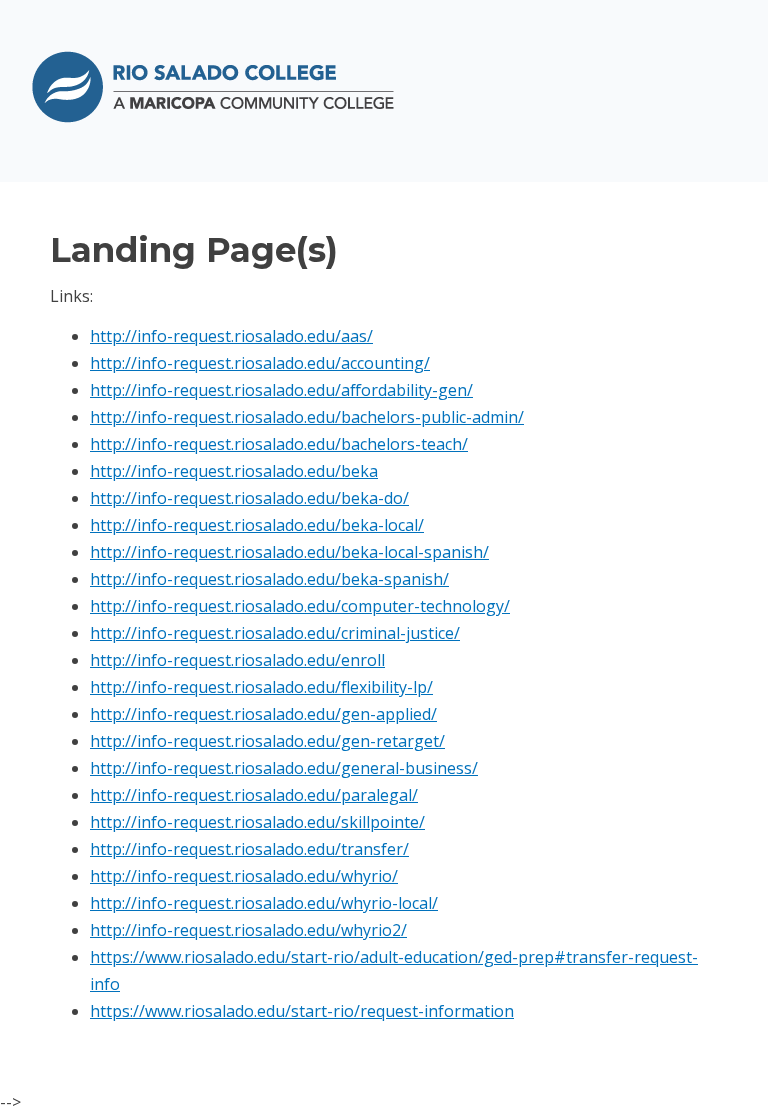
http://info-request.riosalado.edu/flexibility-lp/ (261, 687)
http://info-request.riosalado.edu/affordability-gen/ (281, 390)
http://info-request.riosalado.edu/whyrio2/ (248, 930)
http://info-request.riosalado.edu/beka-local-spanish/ (289, 552)
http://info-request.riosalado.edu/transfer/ (249, 849)
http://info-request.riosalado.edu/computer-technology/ (300, 606)
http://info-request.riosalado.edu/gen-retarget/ (267, 741)
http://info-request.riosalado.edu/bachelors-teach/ (279, 444)
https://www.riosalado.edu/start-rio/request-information (302, 1011)
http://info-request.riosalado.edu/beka (234, 471)
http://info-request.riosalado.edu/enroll (237, 660)
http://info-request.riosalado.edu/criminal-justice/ (275, 633)
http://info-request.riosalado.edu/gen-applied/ (263, 714)
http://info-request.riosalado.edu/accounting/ (260, 363)
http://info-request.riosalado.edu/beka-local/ (257, 525)
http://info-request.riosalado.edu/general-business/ (284, 768)
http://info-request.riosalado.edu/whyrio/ (244, 876)
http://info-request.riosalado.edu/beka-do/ (249, 498)
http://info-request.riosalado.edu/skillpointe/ (257, 822)
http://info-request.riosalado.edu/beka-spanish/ (269, 579)
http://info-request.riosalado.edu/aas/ (231, 336)
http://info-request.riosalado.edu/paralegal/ (254, 795)
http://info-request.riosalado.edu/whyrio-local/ (264, 903)
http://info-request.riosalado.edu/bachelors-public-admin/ (307, 417)
